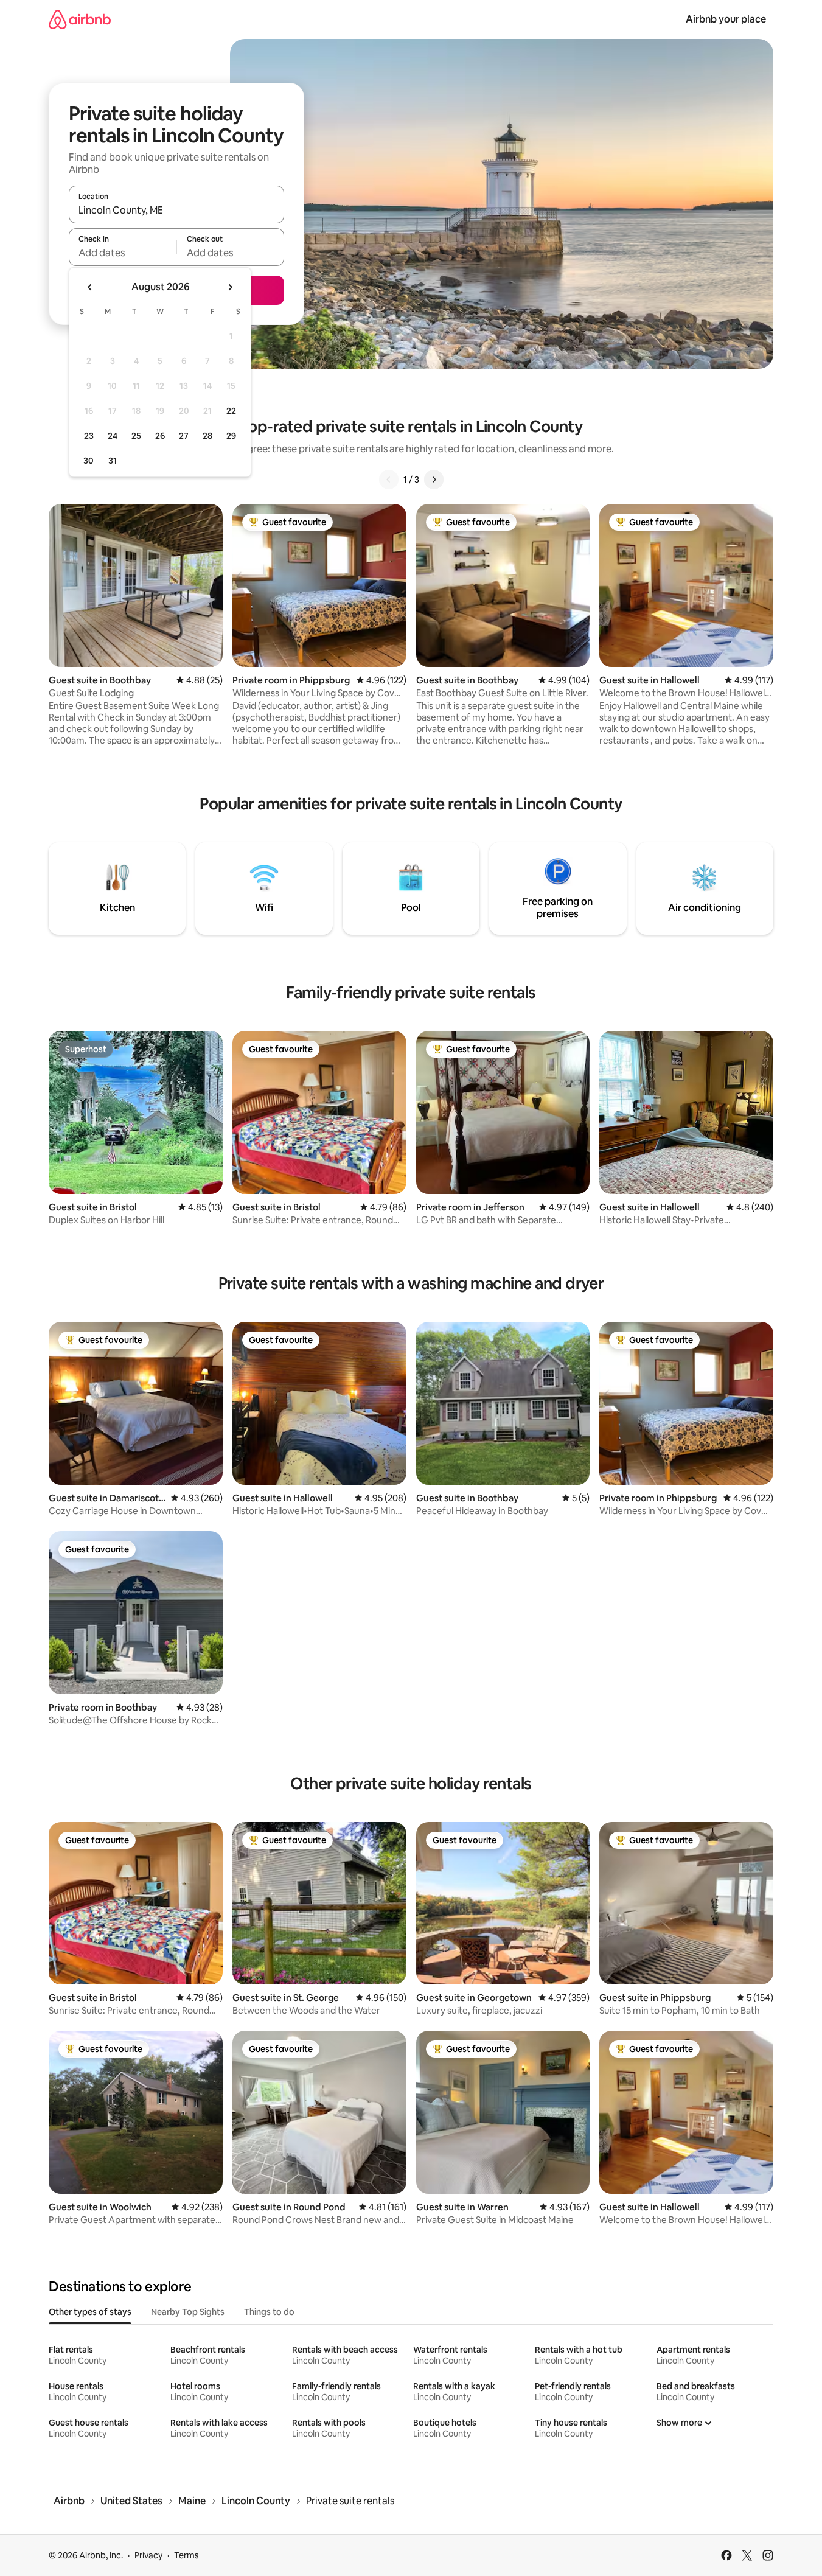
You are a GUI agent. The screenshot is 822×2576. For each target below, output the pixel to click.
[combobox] (176, 210)
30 (89, 461)
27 (184, 436)
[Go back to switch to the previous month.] (90, 287)
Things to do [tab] (269, 2312)
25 (136, 436)
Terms (186, 2555)
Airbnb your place (726, 19)
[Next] (434, 480)
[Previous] (389, 480)
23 (89, 436)
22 (231, 411)
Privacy (148, 2555)
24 (113, 436)
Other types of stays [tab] (90, 2312)
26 (160, 436)
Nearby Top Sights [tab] (188, 2312)
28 (207, 436)
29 (231, 436)
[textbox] (123, 253)
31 (113, 461)
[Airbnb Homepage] (80, 19)
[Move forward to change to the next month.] (230, 287)
